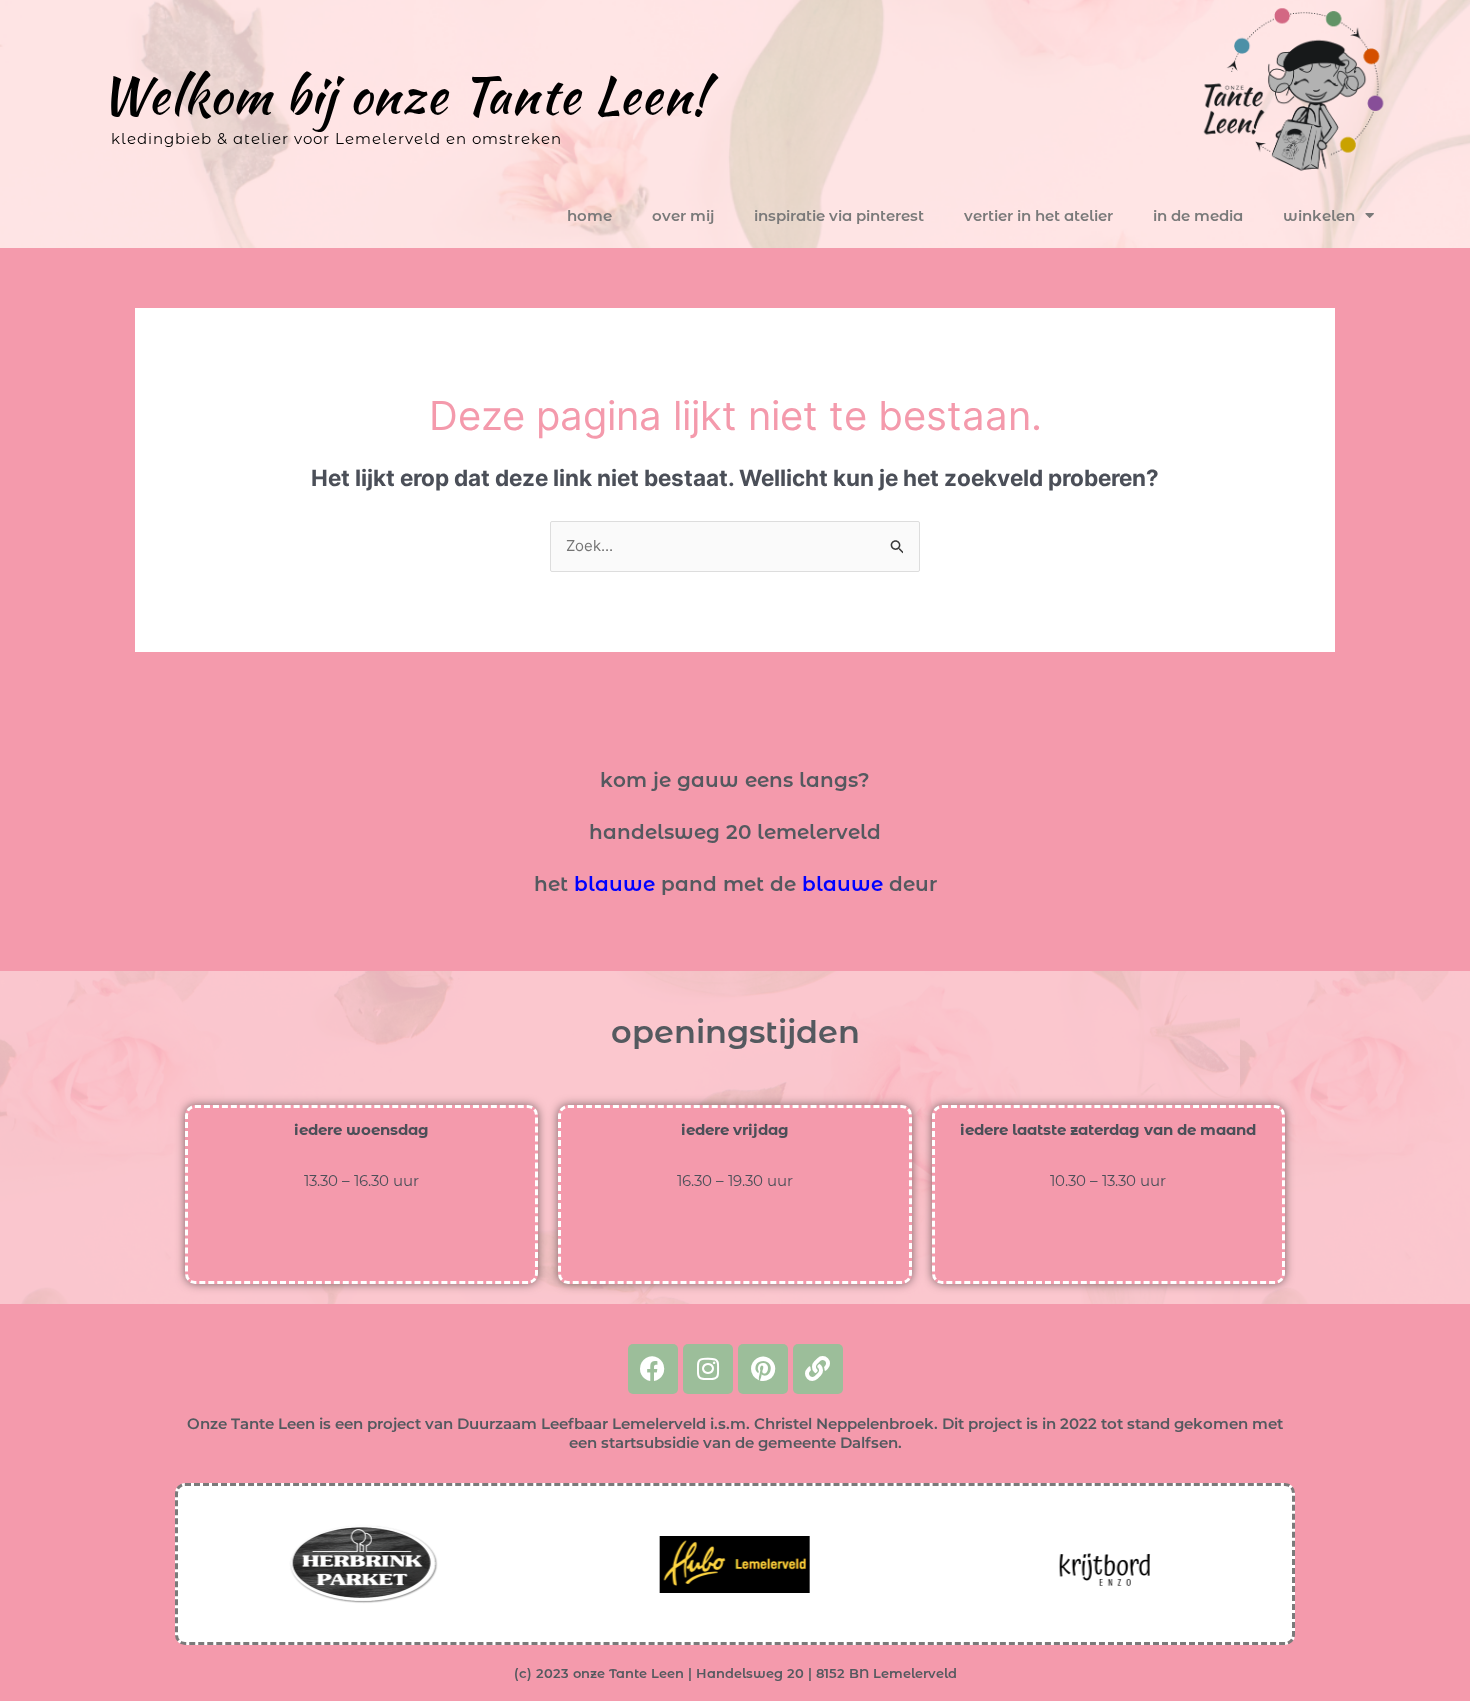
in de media (1198, 215)
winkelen (1319, 215)
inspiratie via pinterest (839, 215)
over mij (683, 215)
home (589, 215)
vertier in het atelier (1038, 215)
